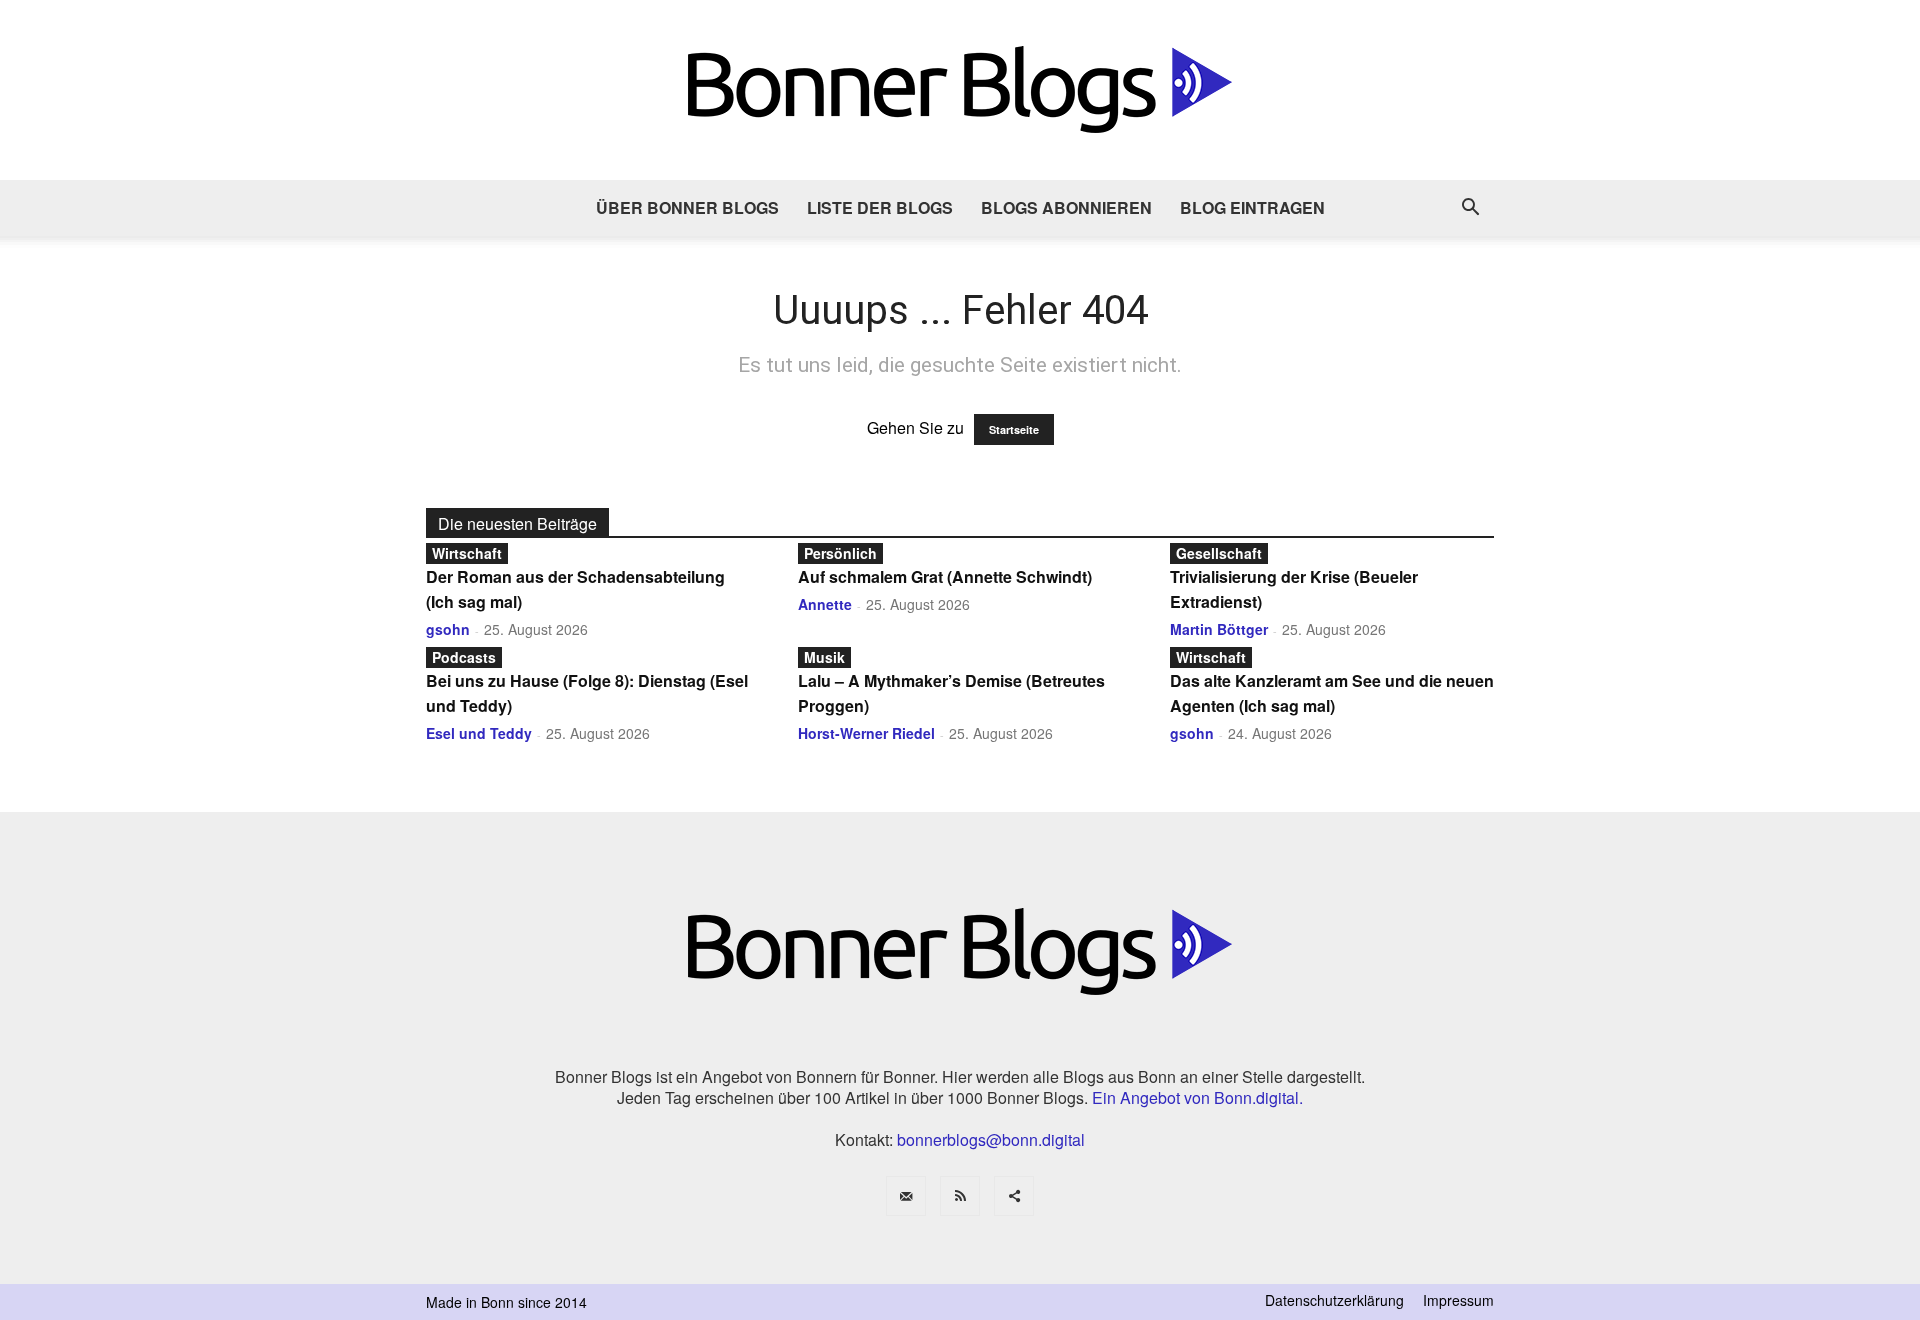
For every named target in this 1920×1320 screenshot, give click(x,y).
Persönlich (840, 553)
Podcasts (464, 657)
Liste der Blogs (880, 207)
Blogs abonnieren (1066, 207)
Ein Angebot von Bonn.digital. (1197, 1097)
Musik (824, 657)
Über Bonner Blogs (687, 207)
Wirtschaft (467, 553)
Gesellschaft (1219, 553)
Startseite (1014, 429)
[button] (1470, 209)
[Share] (1014, 1196)
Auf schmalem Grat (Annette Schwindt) (945, 576)
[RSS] (960, 1196)
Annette (825, 604)
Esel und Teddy (479, 733)
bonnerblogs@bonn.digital (991, 1139)
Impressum (1458, 1300)
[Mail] (906, 1196)
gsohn (448, 629)
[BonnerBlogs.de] (960, 90)
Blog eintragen (1252, 207)
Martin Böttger (1219, 629)
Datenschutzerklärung (1334, 1300)
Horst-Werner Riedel (866, 733)
